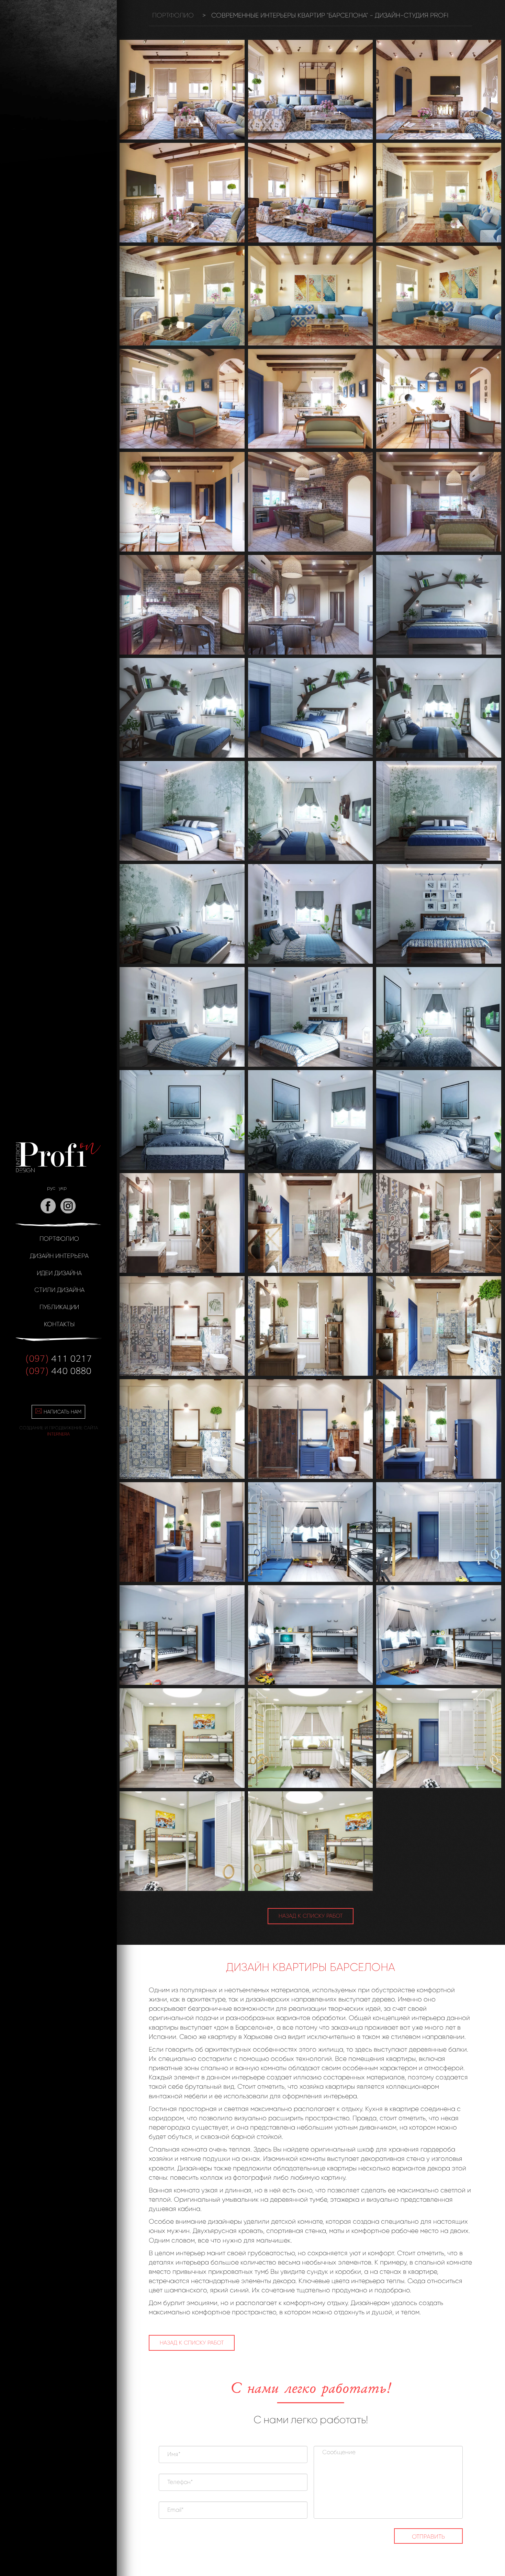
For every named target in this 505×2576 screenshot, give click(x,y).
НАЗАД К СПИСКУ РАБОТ (311, 1916)
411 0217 (59, 1358)
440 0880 (58, 1370)
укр (63, 1188)
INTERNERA (58, 1434)
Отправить (428, 2537)
